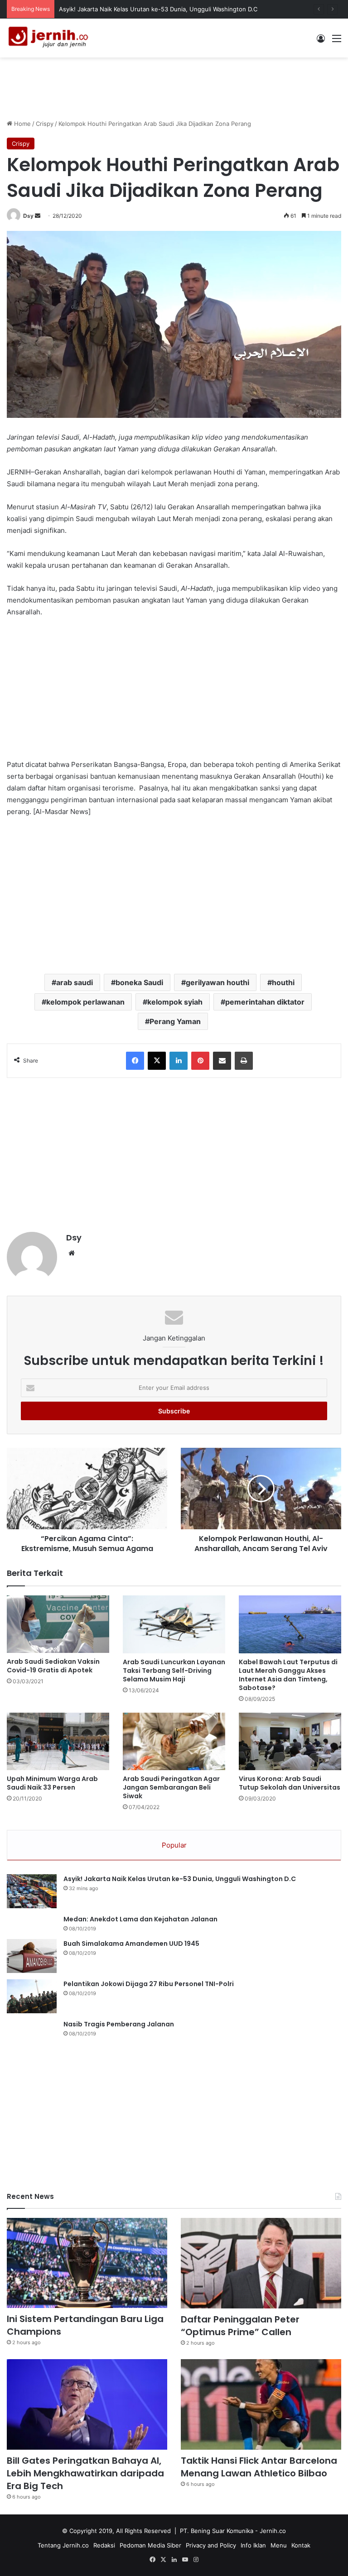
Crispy (45, 124)
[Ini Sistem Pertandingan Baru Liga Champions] (87, 2263)
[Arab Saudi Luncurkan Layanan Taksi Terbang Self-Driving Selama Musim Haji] (174, 1624)
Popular (174, 1845)
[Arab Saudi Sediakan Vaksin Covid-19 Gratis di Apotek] (58, 1624)
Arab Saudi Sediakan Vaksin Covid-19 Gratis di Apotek (53, 1666)
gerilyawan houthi (217, 982)
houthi (283, 982)
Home (22, 124)
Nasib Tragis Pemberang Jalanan (119, 2024)
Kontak (301, 2545)
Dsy (28, 216)
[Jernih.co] (50, 38)
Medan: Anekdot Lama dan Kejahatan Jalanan (140, 1919)
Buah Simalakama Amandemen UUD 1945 (131, 1944)
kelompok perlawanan (85, 1002)
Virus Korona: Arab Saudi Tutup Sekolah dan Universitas (290, 1783)
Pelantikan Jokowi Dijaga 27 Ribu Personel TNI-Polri (149, 1984)
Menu (279, 2545)
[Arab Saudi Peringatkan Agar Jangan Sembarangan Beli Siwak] (174, 1741)
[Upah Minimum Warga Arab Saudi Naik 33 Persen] (58, 1741)
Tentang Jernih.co (63, 2545)
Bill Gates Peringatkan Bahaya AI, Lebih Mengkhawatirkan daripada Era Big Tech (85, 2473)
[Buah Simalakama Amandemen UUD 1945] (32, 1956)
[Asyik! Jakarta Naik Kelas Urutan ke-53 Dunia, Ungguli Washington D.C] (32, 1891)
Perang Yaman (175, 1021)
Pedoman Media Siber (150, 2545)
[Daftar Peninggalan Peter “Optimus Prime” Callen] (261, 2263)
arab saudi (75, 982)
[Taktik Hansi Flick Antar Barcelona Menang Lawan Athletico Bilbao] (261, 2404)
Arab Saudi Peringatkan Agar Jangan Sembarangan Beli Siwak (171, 1787)
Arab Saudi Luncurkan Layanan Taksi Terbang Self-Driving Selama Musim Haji (174, 1671)
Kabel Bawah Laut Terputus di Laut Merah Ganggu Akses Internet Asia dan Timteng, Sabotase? (288, 1675)
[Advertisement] (174, 87)
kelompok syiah (175, 1002)
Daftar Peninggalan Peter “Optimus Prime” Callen (240, 2326)
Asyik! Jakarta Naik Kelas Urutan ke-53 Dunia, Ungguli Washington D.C (158, 9)
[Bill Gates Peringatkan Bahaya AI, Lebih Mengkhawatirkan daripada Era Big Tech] (87, 2404)
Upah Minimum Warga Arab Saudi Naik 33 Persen (52, 1783)
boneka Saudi (139, 982)
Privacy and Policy (211, 2545)
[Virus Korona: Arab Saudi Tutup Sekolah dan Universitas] (290, 1741)
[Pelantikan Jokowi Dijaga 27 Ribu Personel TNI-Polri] (32, 1996)
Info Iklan (253, 2545)
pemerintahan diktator (265, 1002)
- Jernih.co (271, 2531)
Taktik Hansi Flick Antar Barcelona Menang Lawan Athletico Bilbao (259, 2467)
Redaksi (104, 2545)
